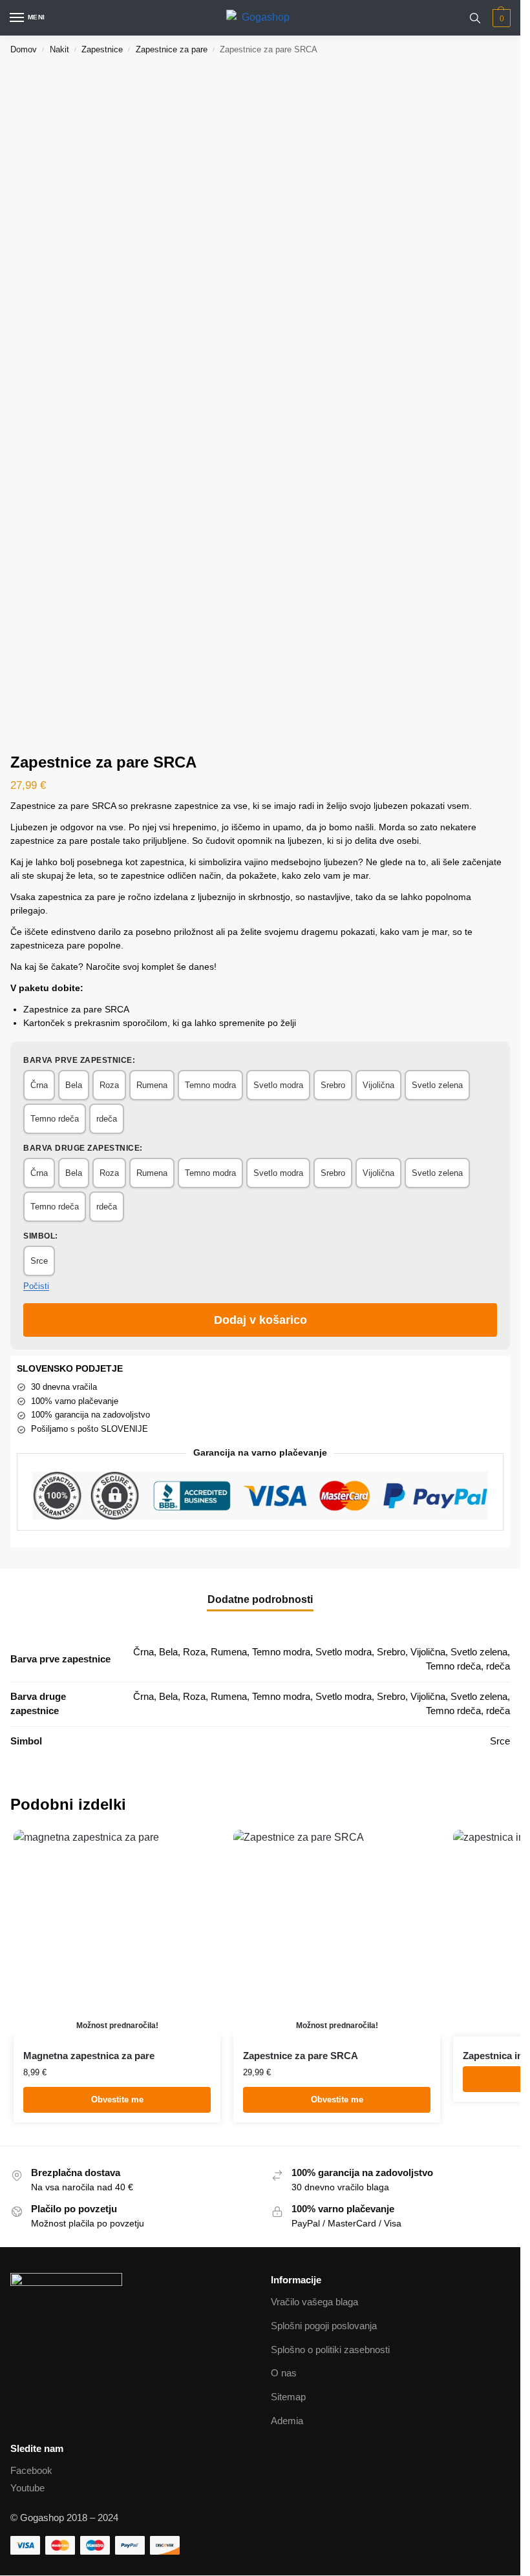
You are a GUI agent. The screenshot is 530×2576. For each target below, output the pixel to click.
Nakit (59, 49)
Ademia (287, 2421)
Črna (39, 1085)
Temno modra (210, 1085)
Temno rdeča (55, 1119)
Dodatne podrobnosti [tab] (260, 1599)
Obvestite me (117, 2100)
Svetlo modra (278, 1085)
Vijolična (378, 1085)
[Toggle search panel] (475, 18)
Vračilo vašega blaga (314, 2302)
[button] (500, 18)
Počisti (36, 1286)
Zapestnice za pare (172, 49)
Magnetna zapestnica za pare (89, 2056)
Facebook (31, 2471)
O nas (284, 2373)
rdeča (107, 1119)
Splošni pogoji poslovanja (324, 2326)
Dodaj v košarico (260, 1320)
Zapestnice (102, 49)
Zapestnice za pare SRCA (301, 2056)
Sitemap (288, 2397)
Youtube (27, 2488)
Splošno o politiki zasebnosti (330, 2350)
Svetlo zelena (437, 1085)
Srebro (333, 1085)
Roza (109, 1085)
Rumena (152, 1085)
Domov (24, 49)
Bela (74, 1085)
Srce (39, 1261)
